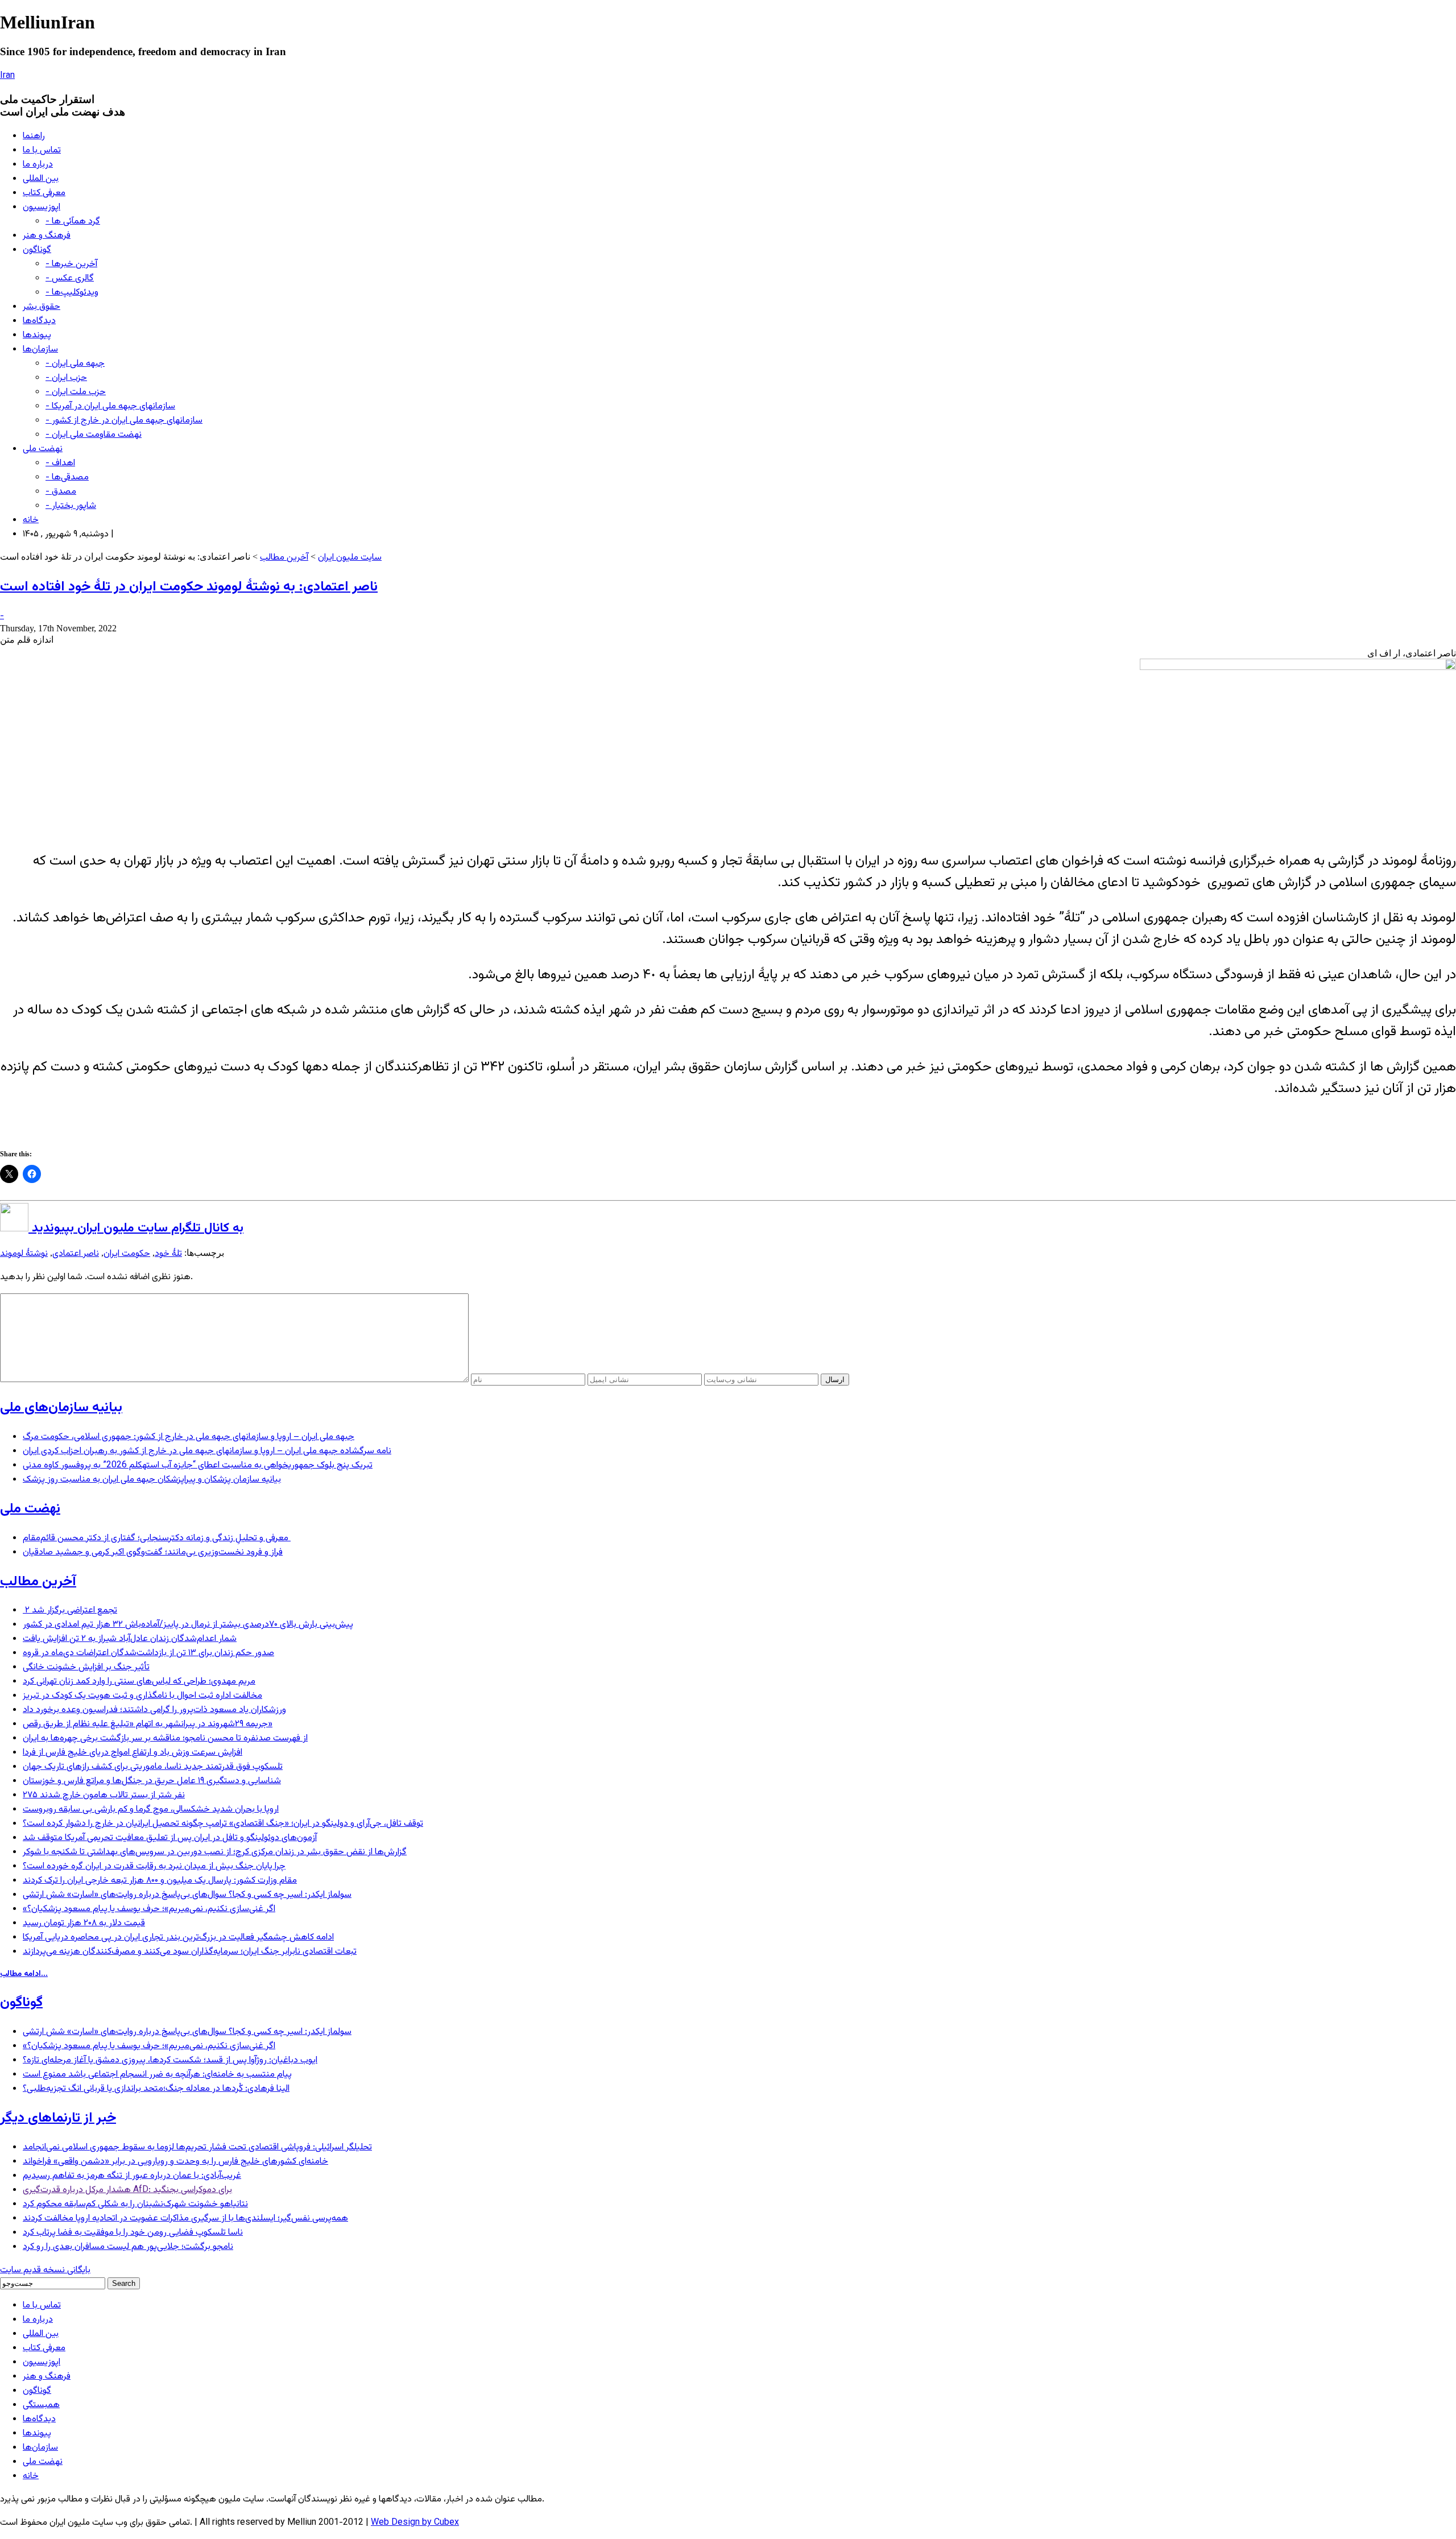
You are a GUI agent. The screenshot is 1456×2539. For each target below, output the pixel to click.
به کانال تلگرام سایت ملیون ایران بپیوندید (136, 1228)
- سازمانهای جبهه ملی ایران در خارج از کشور (124, 421)
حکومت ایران (127, 1254)
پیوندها (37, 335)
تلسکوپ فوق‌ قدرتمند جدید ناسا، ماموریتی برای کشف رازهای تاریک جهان (153, 1767)
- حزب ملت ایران (76, 392)
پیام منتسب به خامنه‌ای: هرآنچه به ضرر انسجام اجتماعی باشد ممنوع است (157, 2075)
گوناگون (37, 250)
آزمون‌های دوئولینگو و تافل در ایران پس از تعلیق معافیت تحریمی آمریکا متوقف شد (170, 1838)
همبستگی (41, 2405)
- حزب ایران (66, 378)
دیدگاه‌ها (39, 321)
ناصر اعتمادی (76, 1254)
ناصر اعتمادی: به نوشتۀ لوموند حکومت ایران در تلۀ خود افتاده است (189, 587)
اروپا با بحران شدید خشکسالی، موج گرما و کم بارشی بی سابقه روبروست (151, 1810)
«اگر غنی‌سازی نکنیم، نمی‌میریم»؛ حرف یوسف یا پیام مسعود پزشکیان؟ (149, 1909)
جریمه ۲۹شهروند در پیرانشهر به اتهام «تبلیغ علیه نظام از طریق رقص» (148, 1724)
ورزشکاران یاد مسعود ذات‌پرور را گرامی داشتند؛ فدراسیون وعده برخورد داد (154, 1710)
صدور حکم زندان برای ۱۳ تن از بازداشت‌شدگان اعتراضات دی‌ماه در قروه (148, 1653)
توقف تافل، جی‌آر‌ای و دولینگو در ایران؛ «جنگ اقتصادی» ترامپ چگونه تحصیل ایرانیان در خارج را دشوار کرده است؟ (223, 1824)
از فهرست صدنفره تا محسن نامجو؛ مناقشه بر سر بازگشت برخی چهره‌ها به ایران (165, 1738)
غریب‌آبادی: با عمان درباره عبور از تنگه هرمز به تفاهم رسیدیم (132, 2176)
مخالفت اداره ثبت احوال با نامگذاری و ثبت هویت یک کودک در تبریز (142, 1696)
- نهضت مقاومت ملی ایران (94, 435)
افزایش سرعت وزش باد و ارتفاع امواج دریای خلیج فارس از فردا (133, 1753)
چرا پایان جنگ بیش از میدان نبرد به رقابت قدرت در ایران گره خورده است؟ (154, 1866)
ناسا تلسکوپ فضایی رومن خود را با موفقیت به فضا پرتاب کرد (133, 2233)
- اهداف (60, 463)
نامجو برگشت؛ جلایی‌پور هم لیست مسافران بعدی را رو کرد (128, 2247)
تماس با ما (42, 150)
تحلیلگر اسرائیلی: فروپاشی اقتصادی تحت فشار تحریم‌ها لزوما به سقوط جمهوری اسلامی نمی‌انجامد (197, 2147)
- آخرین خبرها (71, 264)
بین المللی (41, 179)
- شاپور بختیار (71, 506)
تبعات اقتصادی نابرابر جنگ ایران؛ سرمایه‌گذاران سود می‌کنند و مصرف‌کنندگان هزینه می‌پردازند (190, 1952)
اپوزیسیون (42, 207)
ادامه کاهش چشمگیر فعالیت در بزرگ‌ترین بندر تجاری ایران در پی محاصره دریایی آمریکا (178, 1938)
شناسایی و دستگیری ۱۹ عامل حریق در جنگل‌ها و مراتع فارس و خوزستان (152, 1781)
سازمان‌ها (40, 350)
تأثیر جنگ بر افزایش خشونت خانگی (86, 1667)
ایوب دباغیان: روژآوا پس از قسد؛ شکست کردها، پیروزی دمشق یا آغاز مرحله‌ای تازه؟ (170, 2060)
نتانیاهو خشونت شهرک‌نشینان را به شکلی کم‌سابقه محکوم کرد (135, 2204)
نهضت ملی (43, 449)
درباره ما (38, 165)
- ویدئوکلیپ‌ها (72, 293)
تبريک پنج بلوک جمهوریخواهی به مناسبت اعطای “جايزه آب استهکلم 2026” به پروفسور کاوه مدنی (198, 1465)
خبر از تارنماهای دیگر (58, 2118)
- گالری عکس (70, 278)
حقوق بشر (42, 307)
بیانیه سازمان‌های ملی (61, 1408)
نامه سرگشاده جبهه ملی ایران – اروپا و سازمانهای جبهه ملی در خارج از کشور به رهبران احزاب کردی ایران (207, 1451)
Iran (7, 76)
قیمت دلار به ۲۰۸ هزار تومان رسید (84, 1923)
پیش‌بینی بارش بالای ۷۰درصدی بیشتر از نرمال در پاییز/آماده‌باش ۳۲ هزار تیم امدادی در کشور (188, 1625)
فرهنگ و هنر (47, 236)
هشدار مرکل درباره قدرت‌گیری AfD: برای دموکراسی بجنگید (127, 2190)
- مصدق (61, 492)
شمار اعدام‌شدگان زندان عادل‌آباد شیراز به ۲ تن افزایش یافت (130, 1639)
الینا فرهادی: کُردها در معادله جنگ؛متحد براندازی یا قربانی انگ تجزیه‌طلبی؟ (156, 2089)
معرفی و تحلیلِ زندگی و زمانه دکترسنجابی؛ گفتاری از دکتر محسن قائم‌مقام (157, 1538)
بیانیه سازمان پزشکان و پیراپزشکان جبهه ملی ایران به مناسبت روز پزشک (152, 1480)
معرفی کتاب (44, 193)
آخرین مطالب (284, 558)
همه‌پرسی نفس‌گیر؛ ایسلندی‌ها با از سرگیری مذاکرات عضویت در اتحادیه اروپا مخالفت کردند (185, 2218)
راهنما (34, 136)
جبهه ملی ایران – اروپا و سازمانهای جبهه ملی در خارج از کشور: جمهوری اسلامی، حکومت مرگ (189, 1437)
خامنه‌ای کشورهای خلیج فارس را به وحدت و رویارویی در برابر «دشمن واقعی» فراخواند (175, 2162)
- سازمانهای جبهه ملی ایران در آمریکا (110, 406)
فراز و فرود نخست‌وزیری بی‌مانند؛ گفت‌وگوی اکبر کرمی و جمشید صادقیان (153, 1552)
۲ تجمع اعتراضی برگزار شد (70, 1610)
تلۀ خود (168, 1254)
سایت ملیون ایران (350, 558)
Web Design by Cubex (415, 2523)
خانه (31, 520)
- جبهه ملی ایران (75, 364)
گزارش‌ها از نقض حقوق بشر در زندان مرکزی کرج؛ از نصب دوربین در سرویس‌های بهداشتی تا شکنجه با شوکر (215, 1852)
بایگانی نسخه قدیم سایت (45, 2270)
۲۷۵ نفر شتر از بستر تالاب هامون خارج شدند (104, 1795)
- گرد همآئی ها (73, 222)
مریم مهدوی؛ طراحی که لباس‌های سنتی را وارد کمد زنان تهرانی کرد (139, 1682)
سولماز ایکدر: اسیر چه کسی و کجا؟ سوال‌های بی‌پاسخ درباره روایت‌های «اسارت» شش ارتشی (187, 1895)
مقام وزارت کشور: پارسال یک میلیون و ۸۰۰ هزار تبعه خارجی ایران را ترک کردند (160, 1881)
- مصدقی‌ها (67, 477)
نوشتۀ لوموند (24, 1254)
